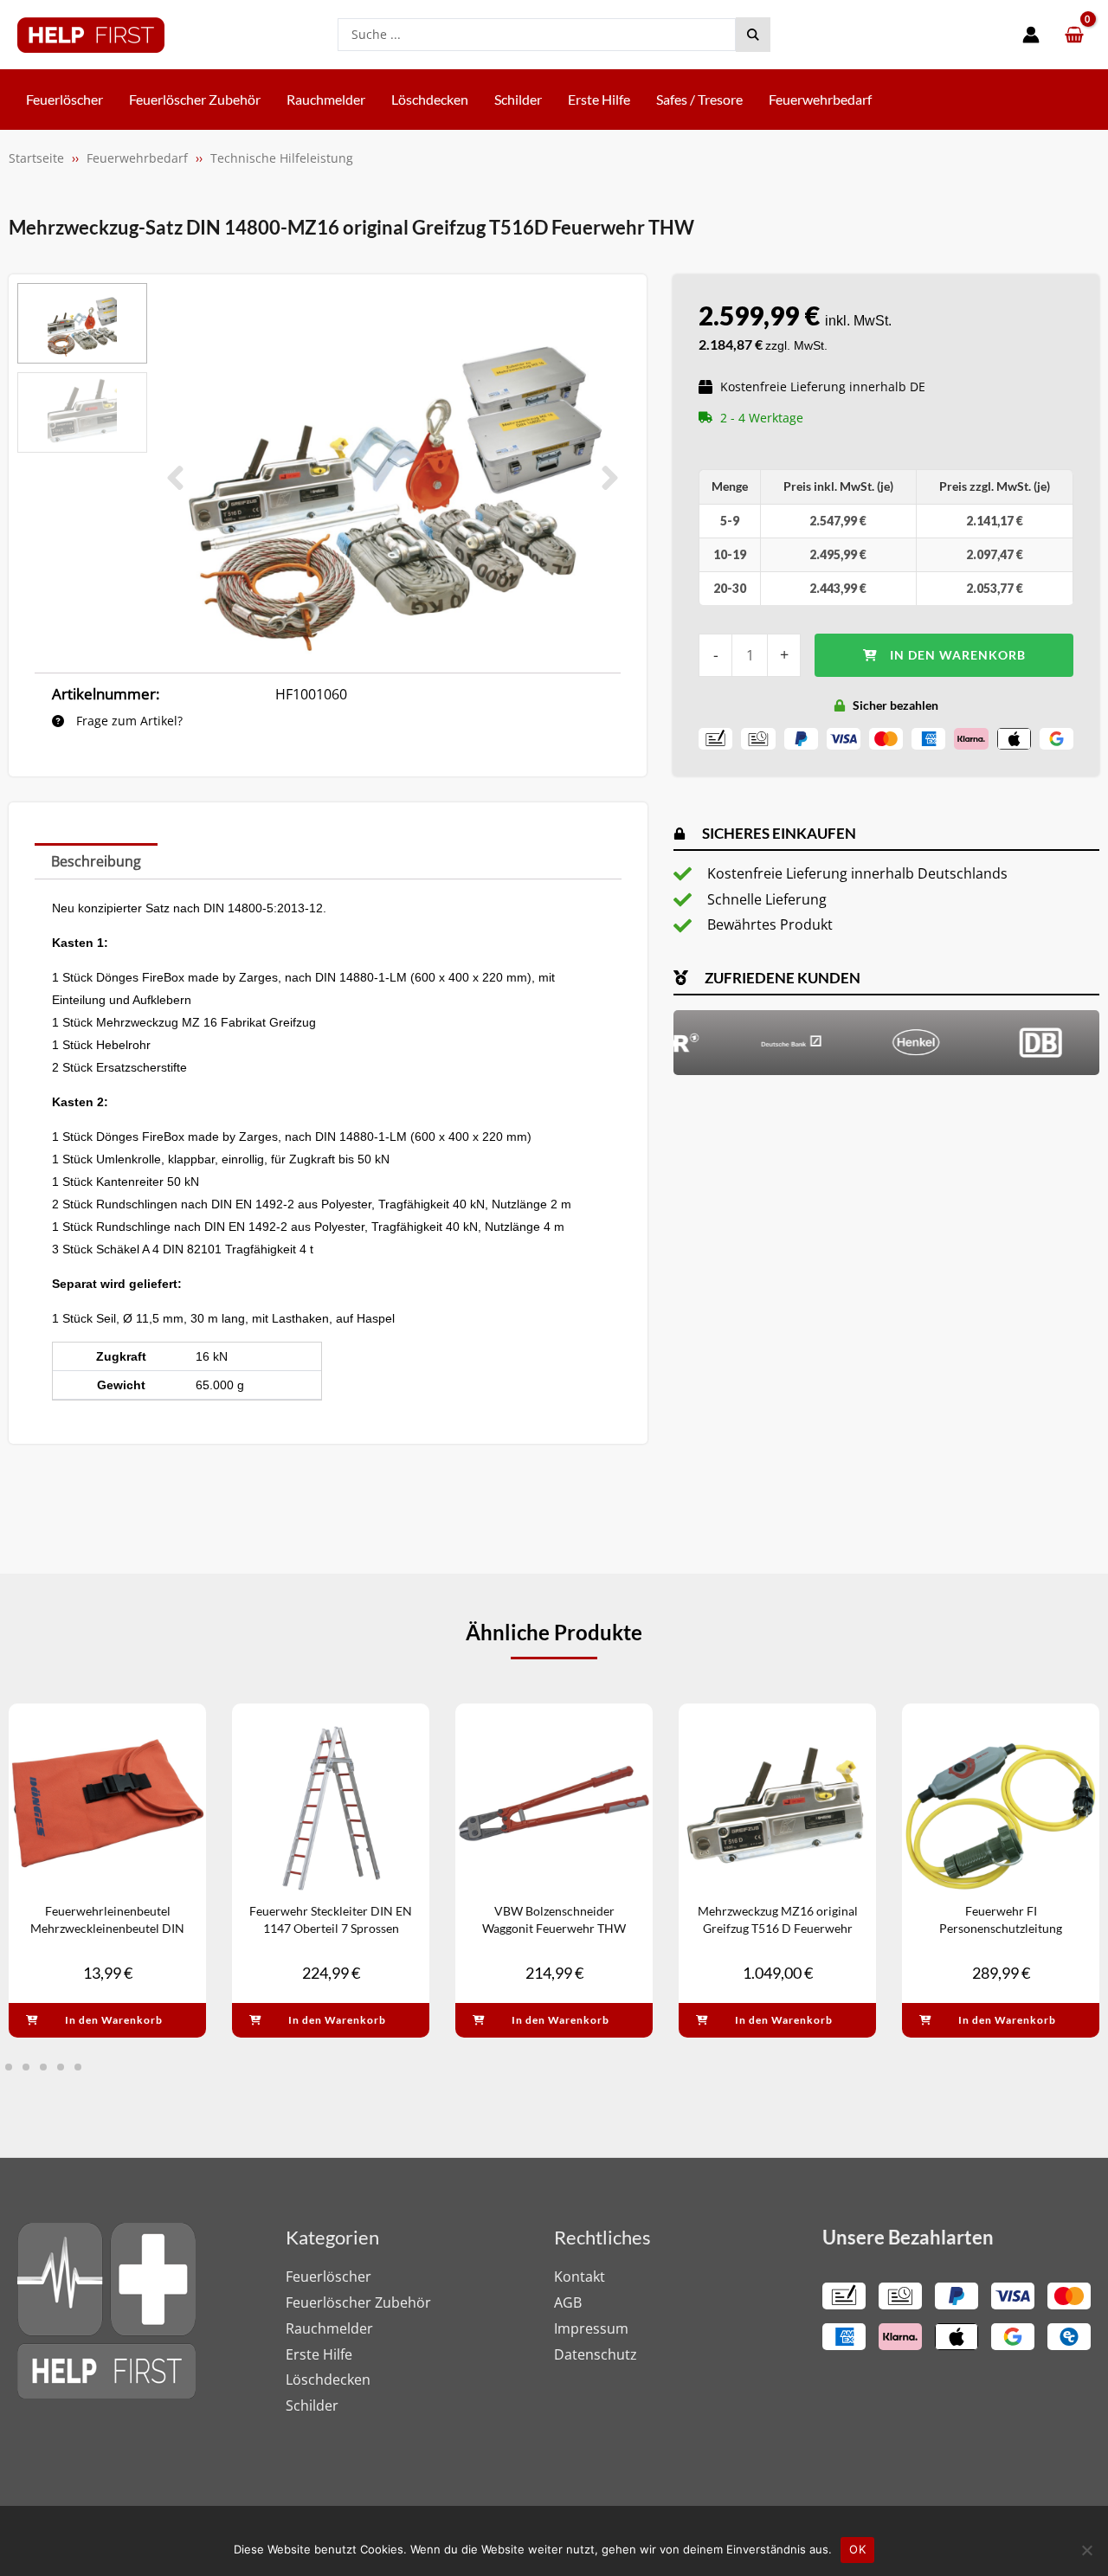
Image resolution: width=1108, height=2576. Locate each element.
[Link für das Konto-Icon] (1031, 35)
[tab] (96, 861)
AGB (568, 2302)
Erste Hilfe (319, 2354)
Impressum (591, 2328)
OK (857, 2549)
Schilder (312, 2405)
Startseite (36, 158)
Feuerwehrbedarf (137, 158)
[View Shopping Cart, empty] (1074, 35)
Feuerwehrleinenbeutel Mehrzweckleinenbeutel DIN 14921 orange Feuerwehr (107, 1928)
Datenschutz (596, 2354)
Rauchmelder (329, 2328)
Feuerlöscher (329, 2277)
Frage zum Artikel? (128, 721)
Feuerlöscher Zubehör (358, 2302)
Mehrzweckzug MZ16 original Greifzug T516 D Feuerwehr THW (778, 1928)
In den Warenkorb (958, 655)
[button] (175, 478)
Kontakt (580, 2277)
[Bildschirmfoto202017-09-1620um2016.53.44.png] (393, 478)
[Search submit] (753, 35)
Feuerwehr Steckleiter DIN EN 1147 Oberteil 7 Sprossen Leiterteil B (331, 1928)
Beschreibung (96, 861)
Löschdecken (328, 2380)
